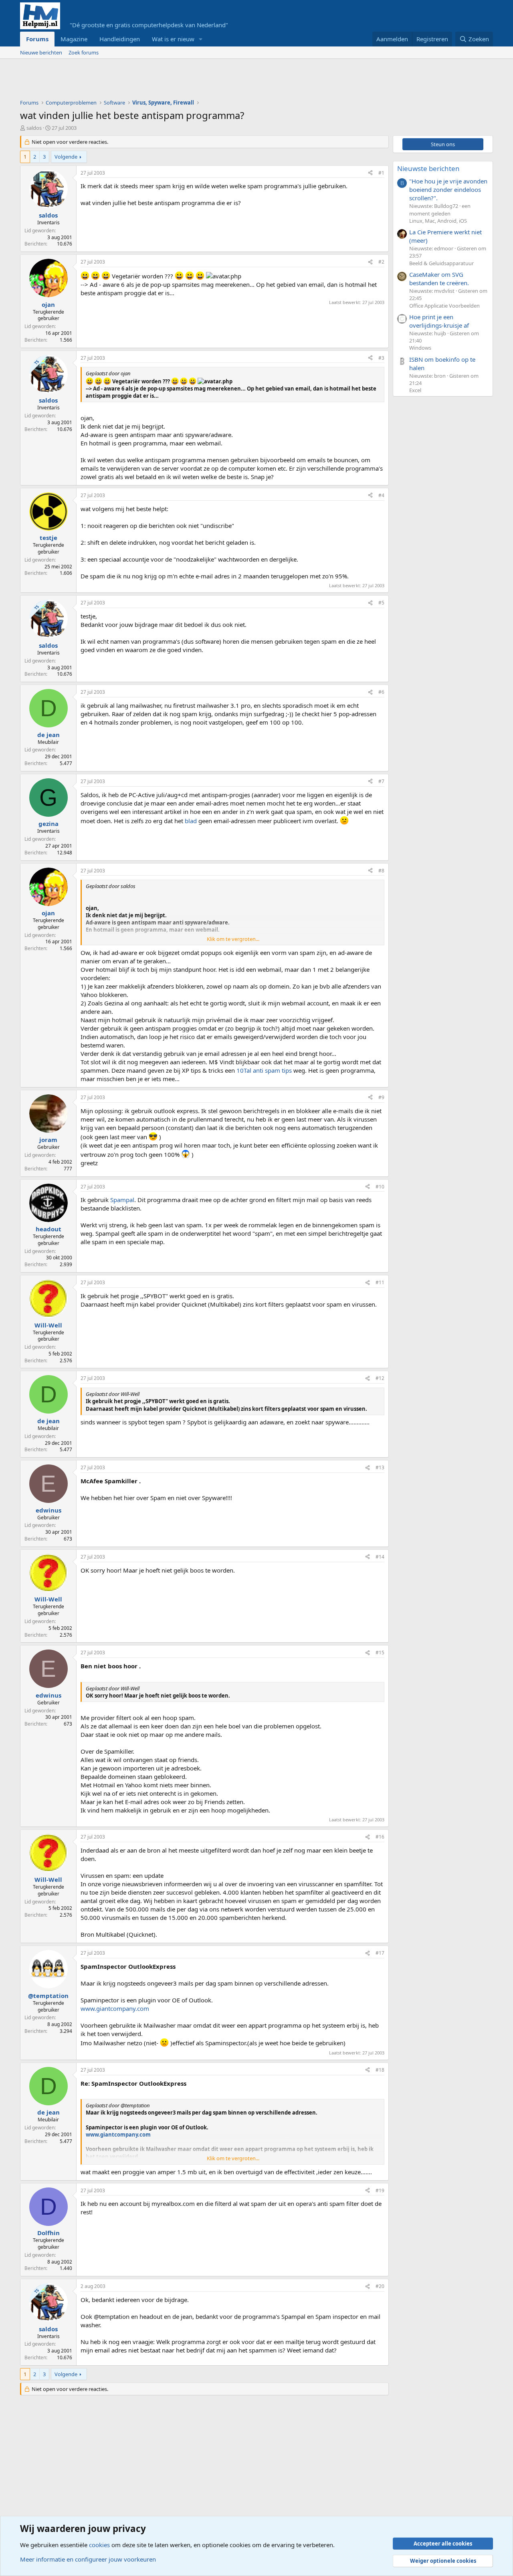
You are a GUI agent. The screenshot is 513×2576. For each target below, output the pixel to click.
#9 (381, 1097)
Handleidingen (120, 39)
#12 (380, 1378)
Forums (37, 39)
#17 (380, 1953)
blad (191, 821)
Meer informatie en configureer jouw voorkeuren (88, 2559)
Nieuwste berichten (428, 168)
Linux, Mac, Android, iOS (438, 221)
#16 (380, 1837)
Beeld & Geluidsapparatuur (441, 263)
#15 (380, 1653)
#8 (381, 871)
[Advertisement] (166, 81)
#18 (380, 2070)
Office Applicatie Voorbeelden (444, 306)
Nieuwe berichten (41, 52)
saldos (34, 128)
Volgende (66, 157)
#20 (380, 2286)
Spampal (122, 1200)
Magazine (74, 39)
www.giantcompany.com (115, 2008)
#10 (380, 1187)
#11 (380, 1282)
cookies (99, 2545)
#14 (380, 1557)
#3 (381, 358)
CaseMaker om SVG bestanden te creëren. (439, 279)
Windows (420, 348)
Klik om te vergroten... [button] (233, 939)
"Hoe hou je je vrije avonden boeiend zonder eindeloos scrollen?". (448, 189)
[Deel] (370, 173)
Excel (415, 390)
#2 (381, 262)
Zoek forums (84, 52)
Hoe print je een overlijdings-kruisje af (439, 321)
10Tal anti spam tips (264, 1070)
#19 (380, 2190)
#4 (381, 495)
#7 (381, 781)
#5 (381, 603)
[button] (201, 39)
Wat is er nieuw (173, 39)
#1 (381, 173)
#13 (380, 1467)
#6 (381, 692)
